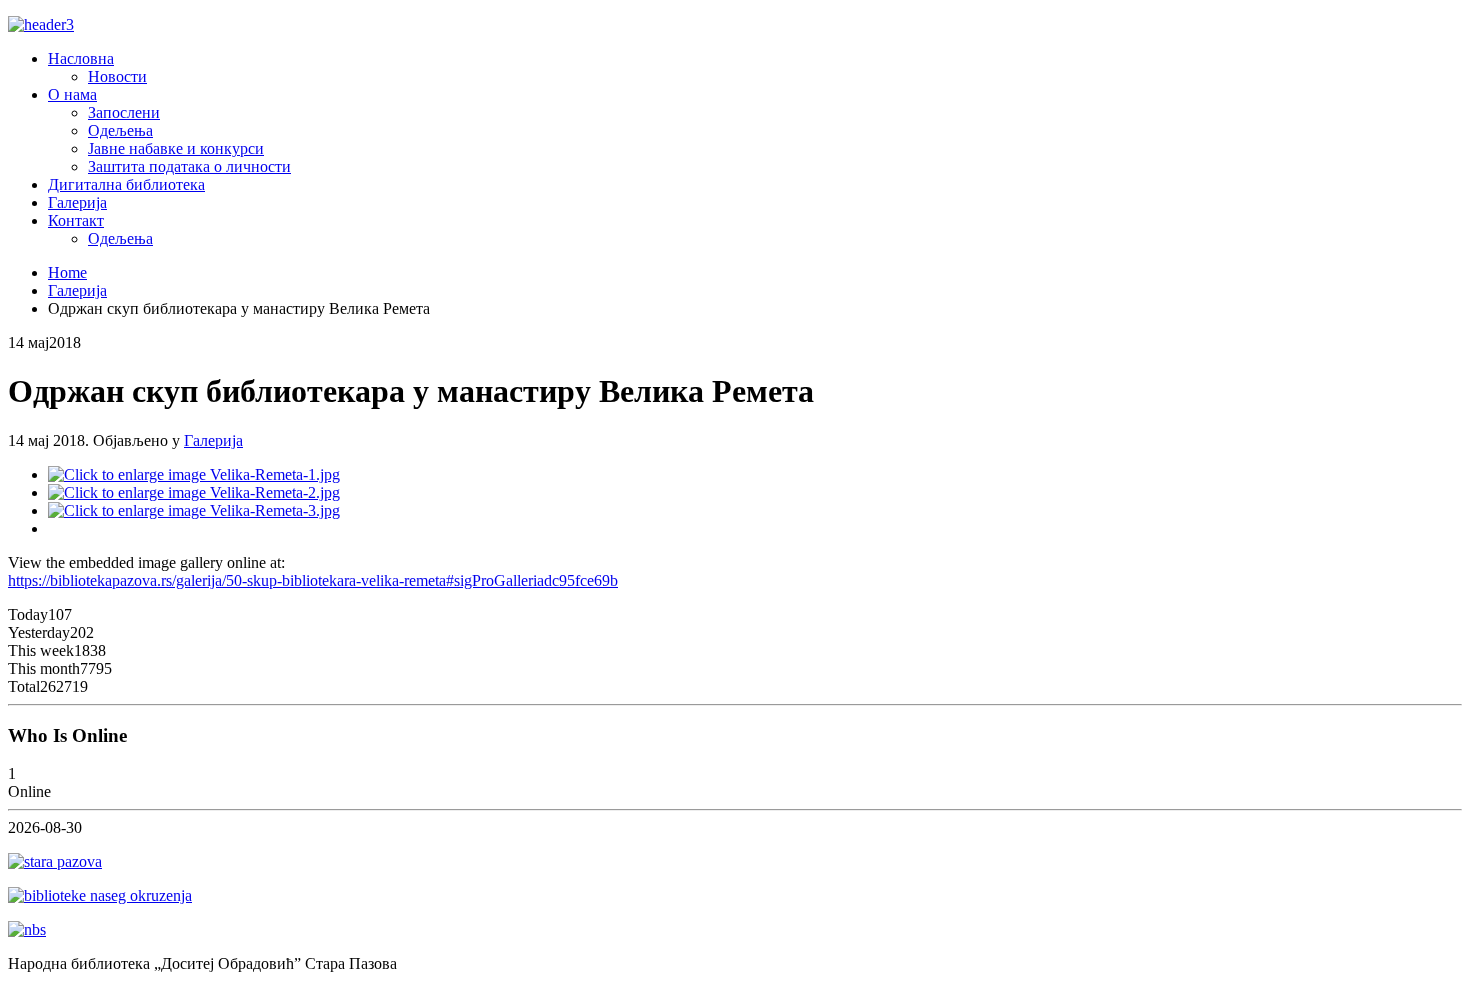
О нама (72, 94)
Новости (117, 76)
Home (67, 272)
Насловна (81, 58)
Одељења (120, 130)
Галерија (77, 202)
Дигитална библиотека (126, 184)
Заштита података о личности (189, 166)
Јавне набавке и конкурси (176, 148)
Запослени (124, 112)
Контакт (76, 220)
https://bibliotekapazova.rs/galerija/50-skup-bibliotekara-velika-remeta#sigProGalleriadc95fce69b (313, 580)
